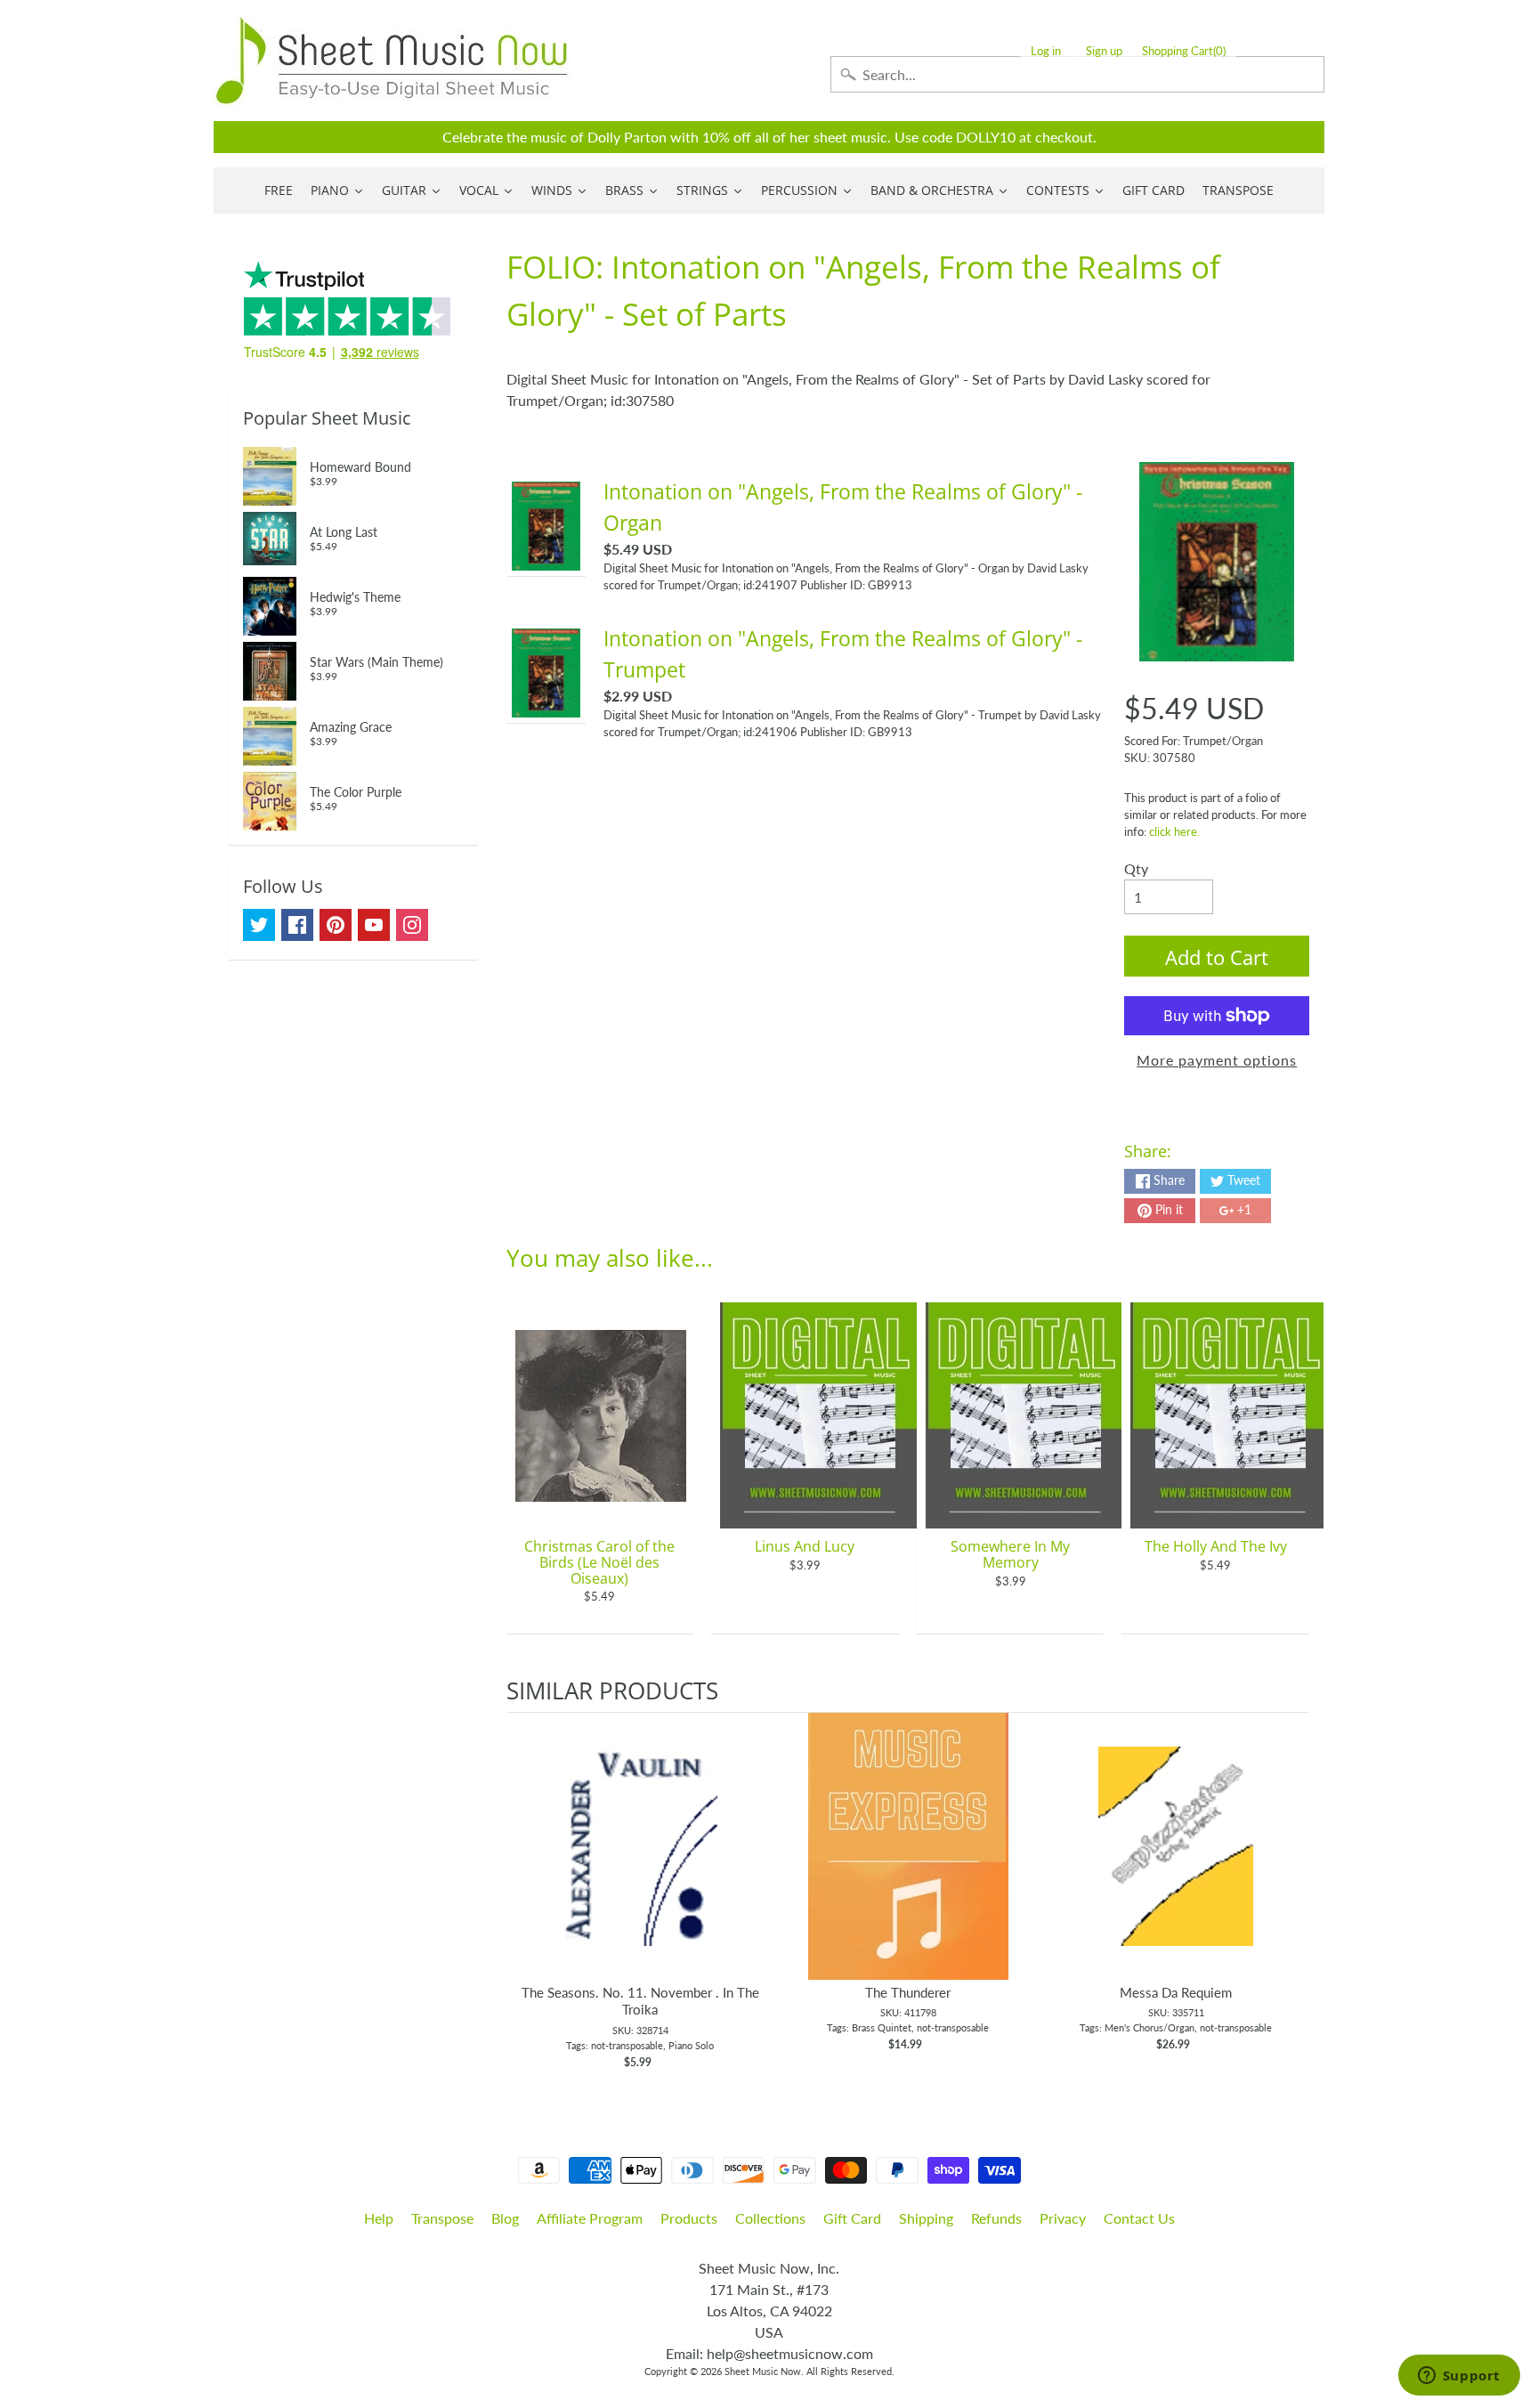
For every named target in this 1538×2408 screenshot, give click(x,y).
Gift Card (852, 2218)
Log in (1046, 51)
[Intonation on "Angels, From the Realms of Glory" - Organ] (546, 559)
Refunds (996, 2218)
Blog (505, 2218)
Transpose (442, 2218)
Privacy (1063, 2218)
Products (689, 2218)
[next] (1291, 1896)
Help (379, 2218)
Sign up (1104, 51)
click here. (1174, 831)
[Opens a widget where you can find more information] (1459, 2377)
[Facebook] (297, 925)
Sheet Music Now (763, 2371)
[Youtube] (374, 925)
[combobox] (1077, 74)
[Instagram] (412, 925)
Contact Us (1139, 2218)
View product (640, 1864)
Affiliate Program (590, 2218)
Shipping (926, 2218)
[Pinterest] (336, 925)
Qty (1136, 868)
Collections (770, 2218)
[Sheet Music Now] (392, 61)
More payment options (1217, 1060)
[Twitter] (259, 925)
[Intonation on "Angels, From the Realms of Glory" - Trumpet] (546, 706)
